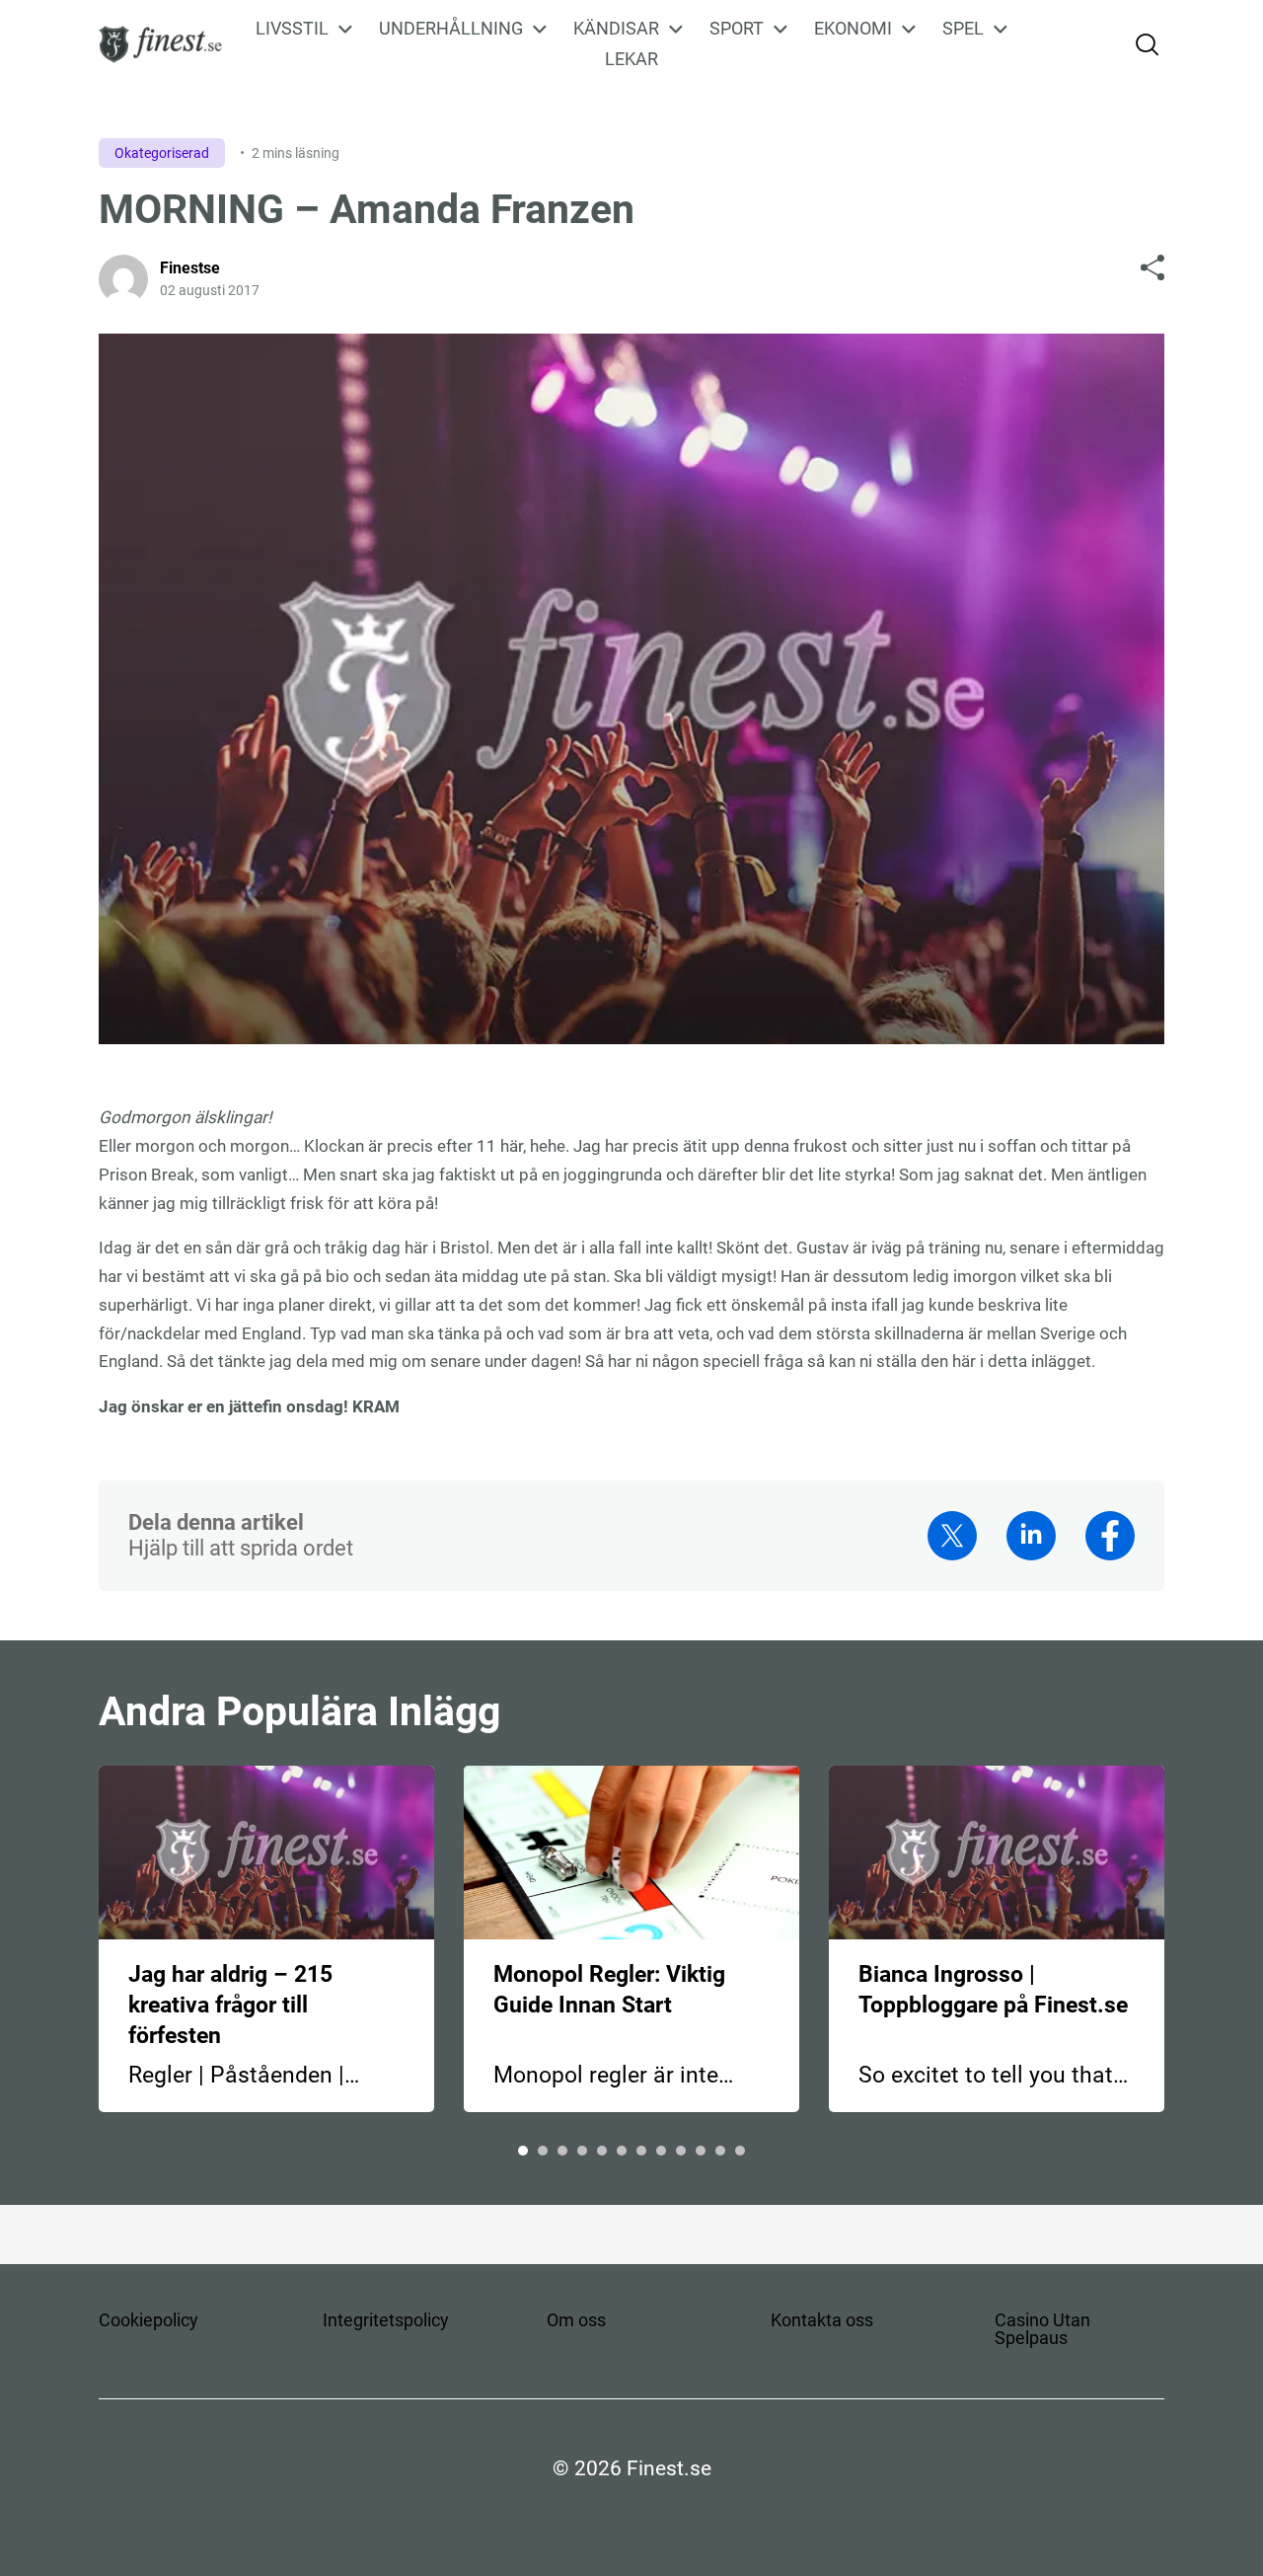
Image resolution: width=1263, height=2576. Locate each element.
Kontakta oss (822, 2320)
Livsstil (292, 29)
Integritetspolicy (386, 2320)
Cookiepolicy (149, 2320)
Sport (737, 29)
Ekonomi (853, 29)
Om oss (576, 2320)
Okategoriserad (162, 153)
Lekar (631, 59)
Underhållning (451, 29)
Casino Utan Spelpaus (1042, 2329)
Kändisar (616, 29)
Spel (963, 29)
